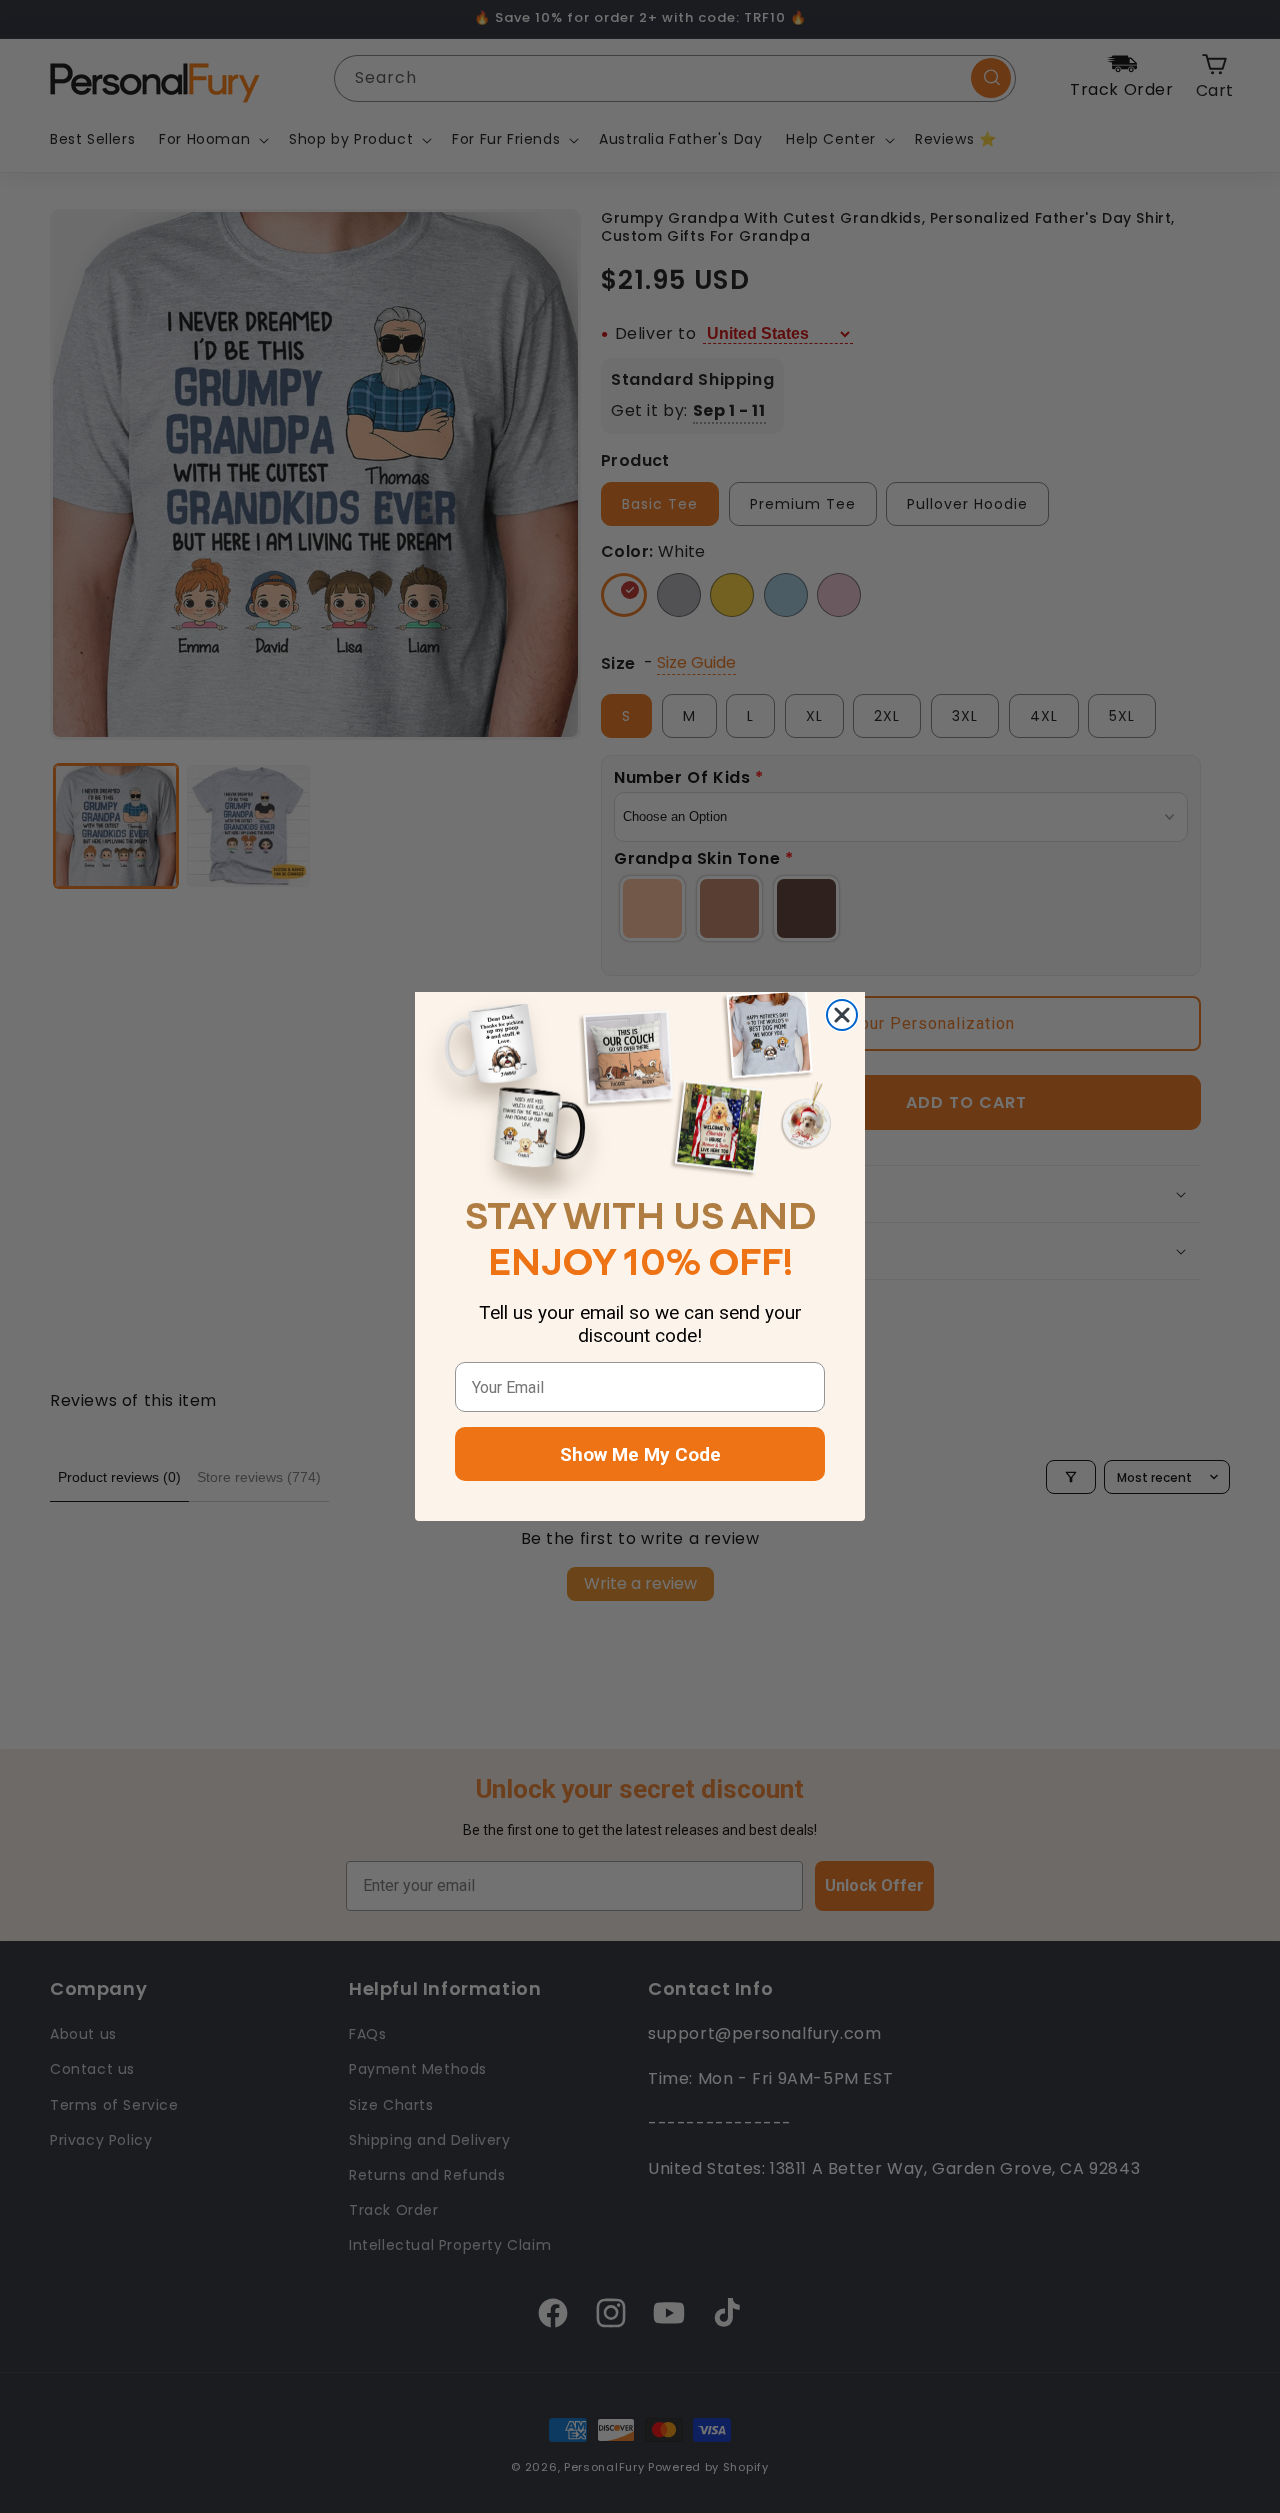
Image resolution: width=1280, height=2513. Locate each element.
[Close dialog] (842, 1015)
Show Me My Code (640, 1454)
